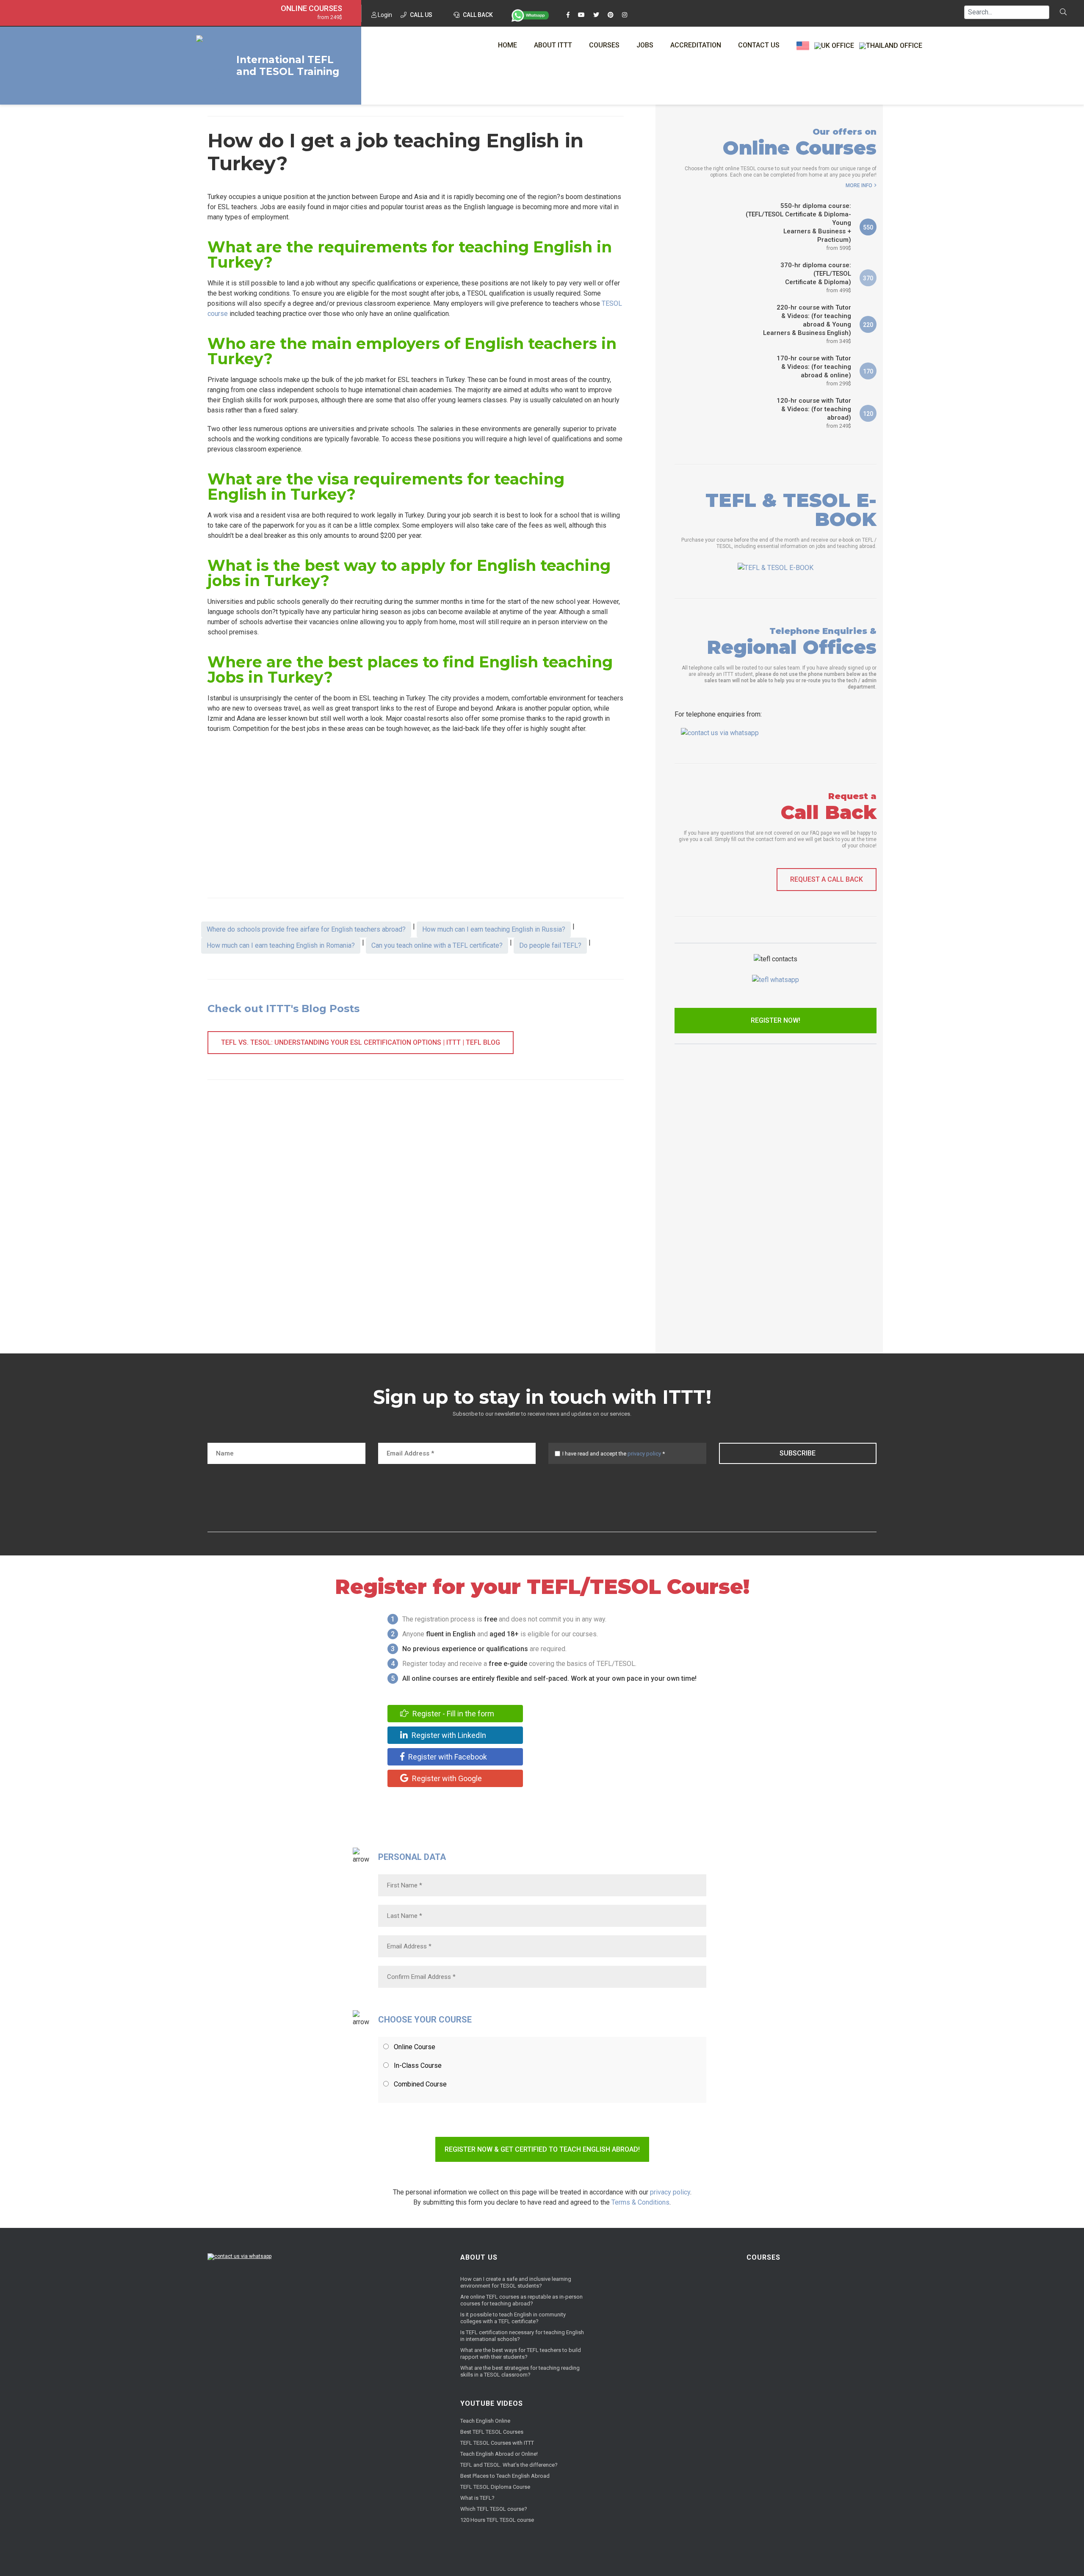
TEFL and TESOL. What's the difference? (509, 2465)
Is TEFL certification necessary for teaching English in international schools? (522, 2336)
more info (859, 185)
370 (868, 278)
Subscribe (798, 1453)
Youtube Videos (492, 2403)
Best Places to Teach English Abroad (505, 2476)
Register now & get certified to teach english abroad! (542, 2149)
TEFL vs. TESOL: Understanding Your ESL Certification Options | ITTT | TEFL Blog (361, 1042)
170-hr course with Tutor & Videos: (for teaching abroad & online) (814, 371)
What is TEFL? (477, 2498)
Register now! (776, 1020)
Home (507, 45)
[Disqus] (416, 1219)
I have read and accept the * (614, 1454)
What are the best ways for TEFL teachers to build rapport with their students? (521, 2353)
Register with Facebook (447, 1757)
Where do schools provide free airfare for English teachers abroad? (306, 929)
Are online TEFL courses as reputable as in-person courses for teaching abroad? (521, 2300)
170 (868, 371)
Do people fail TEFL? (550, 945)
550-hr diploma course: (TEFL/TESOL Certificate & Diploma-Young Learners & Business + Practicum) (798, 227)
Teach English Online (485, 2421)
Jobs (645, 45)
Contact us (759, 45)
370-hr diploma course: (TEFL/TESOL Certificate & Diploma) (816, 277)
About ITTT (553, 45)
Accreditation (696, 45)
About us (479, 2257)
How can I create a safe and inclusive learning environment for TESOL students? (516, 2282)
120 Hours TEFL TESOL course (497, 2520)
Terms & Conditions (640, 2202)
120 (868, 414)
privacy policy (644, 1454)
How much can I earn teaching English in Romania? (281, 945)
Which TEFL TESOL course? (494, 2509)
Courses (604, 45)
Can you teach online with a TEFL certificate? (437, 945)
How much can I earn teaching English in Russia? (494, 929)
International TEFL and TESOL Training (288, 66)
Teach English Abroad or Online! (499, 2454)
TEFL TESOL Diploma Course (495, 2487)
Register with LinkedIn (448, 1735)
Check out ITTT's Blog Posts (283, 1009)
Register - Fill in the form (452, 1714)
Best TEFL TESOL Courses (492, 2432)
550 (868, 227)
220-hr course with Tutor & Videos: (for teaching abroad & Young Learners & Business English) (807, 324)
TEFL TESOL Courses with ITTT (497, 2443)
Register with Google (446, 1778)
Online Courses (311, 8)
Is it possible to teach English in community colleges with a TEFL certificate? (513, 2318)
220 (868, 325)
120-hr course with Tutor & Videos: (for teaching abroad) (814, 413)
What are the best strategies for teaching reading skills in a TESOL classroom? (520, 2371)
